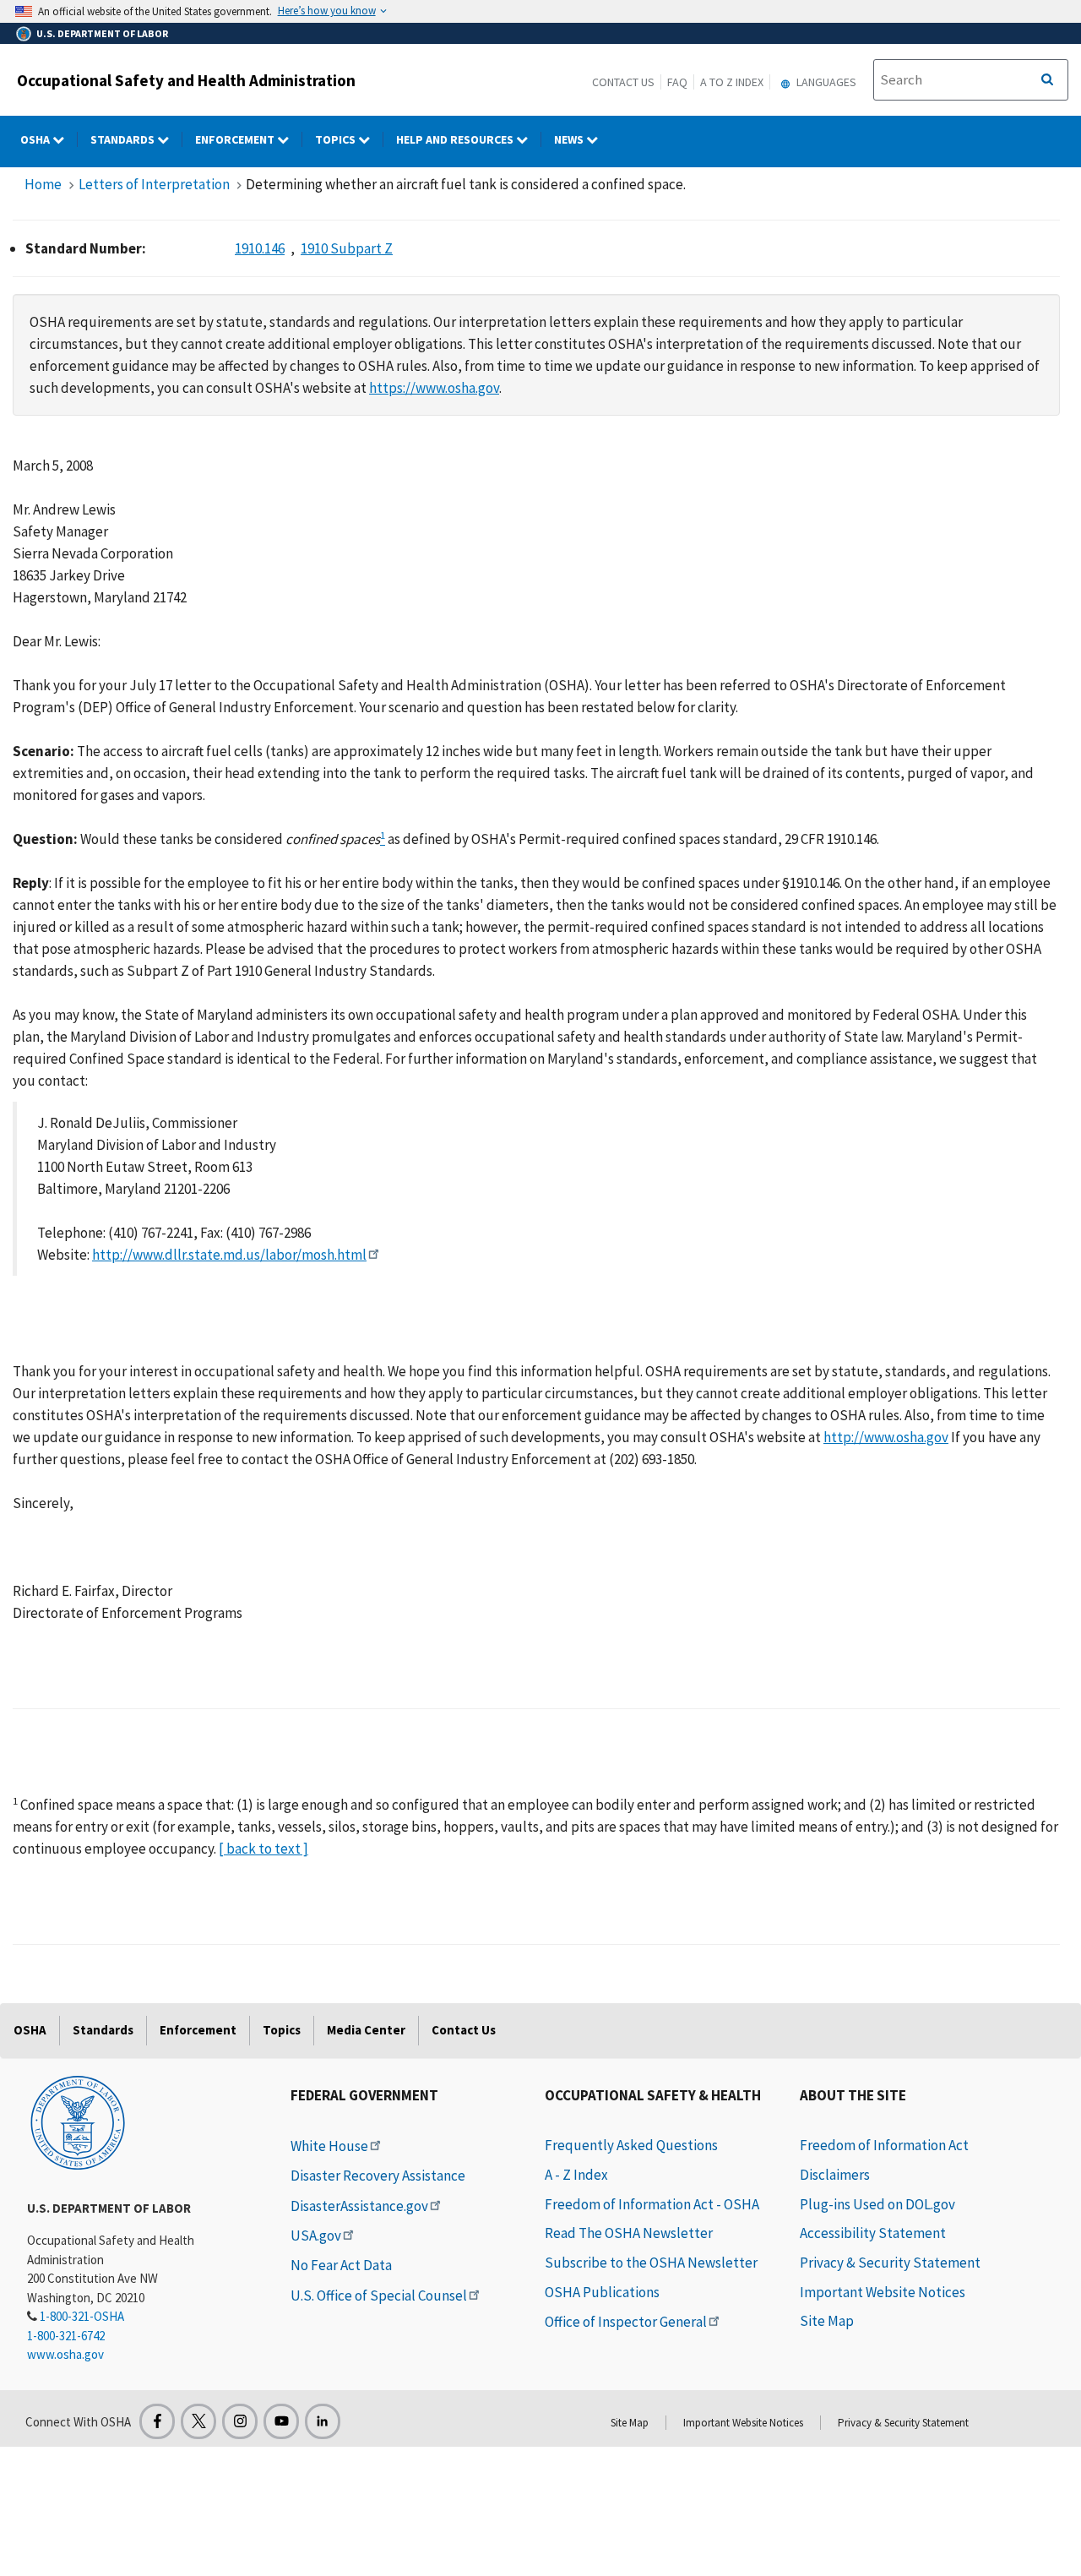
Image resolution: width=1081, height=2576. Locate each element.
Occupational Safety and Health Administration (186, 80)
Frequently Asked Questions (631, 2145)
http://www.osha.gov (886, 1437)
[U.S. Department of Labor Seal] (78, 2121)
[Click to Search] (1047, 80)
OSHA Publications (602, 2292)
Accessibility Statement (873, 2233)
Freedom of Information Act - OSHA (652, 2204)
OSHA (36, 139)
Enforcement (236, 139)
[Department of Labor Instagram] (240, 2421)
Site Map (827, 2321)
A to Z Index (732, 82)
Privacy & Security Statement (890, 2263)
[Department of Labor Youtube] (281, 2421)
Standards (124, 139)
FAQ (677, 82)
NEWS (570, 139)
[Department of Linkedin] (323, 2421)
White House (329, 2146)
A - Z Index (576, 2175)
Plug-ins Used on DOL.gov (877, 2204)
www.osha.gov (65, 2354)
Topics (337, 139)
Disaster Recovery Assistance (378, 2176)
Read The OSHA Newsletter (629, 2233)
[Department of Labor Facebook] (157, 2421)
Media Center (366, 2030)
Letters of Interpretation (154, 184)
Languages (825, 82)
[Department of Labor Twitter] (198, 2421)
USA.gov (316, 2236)
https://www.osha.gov (434, 388)
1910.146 (260, 248)
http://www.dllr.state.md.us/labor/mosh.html (229, 1255)
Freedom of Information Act (884, 2145)
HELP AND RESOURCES (456, 139)
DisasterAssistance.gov (359, 2206)
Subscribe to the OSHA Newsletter (651, 2263)
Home (43, 184)
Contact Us (623, 82)
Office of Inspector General (626, 2322)
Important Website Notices (883, 2292)
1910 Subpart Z (347, 248)
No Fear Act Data (341, 2265)
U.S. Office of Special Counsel (379, 2296)
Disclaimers (835, 2175)
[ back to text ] (263, 1849)
